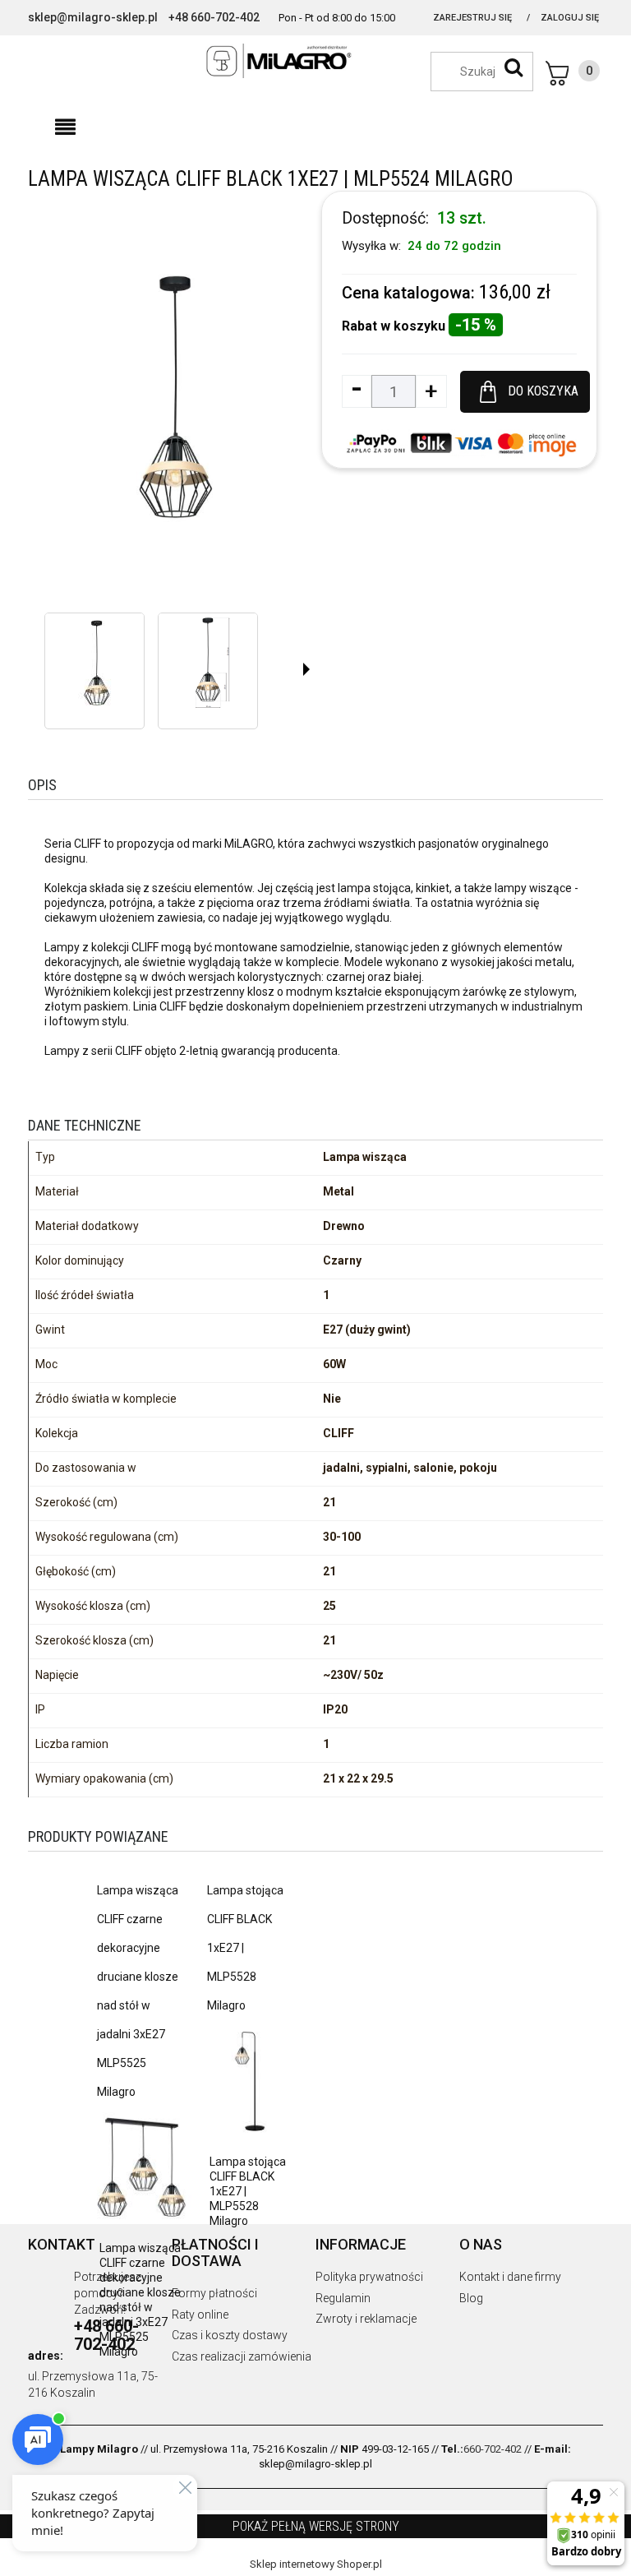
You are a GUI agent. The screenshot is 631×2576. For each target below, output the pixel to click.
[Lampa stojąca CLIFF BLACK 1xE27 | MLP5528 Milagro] (251, 2080)
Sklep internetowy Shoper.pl (316, 2564)
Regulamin (343, 2298)
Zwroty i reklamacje (366, 2319)
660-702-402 (493, 2449)
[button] (65, 127)
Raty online (200, 2315)
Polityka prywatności (369, 2277)
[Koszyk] (573, 73)
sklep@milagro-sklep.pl (93, 17)
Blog (471, 2298)
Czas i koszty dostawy (230, 2335)
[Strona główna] (315, 61)
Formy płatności (214, 2293)
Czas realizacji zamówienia (242, 2356)
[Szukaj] (514, 67)
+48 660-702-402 (214, 17)
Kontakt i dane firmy (510, 2277)
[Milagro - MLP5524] (94, 663)
